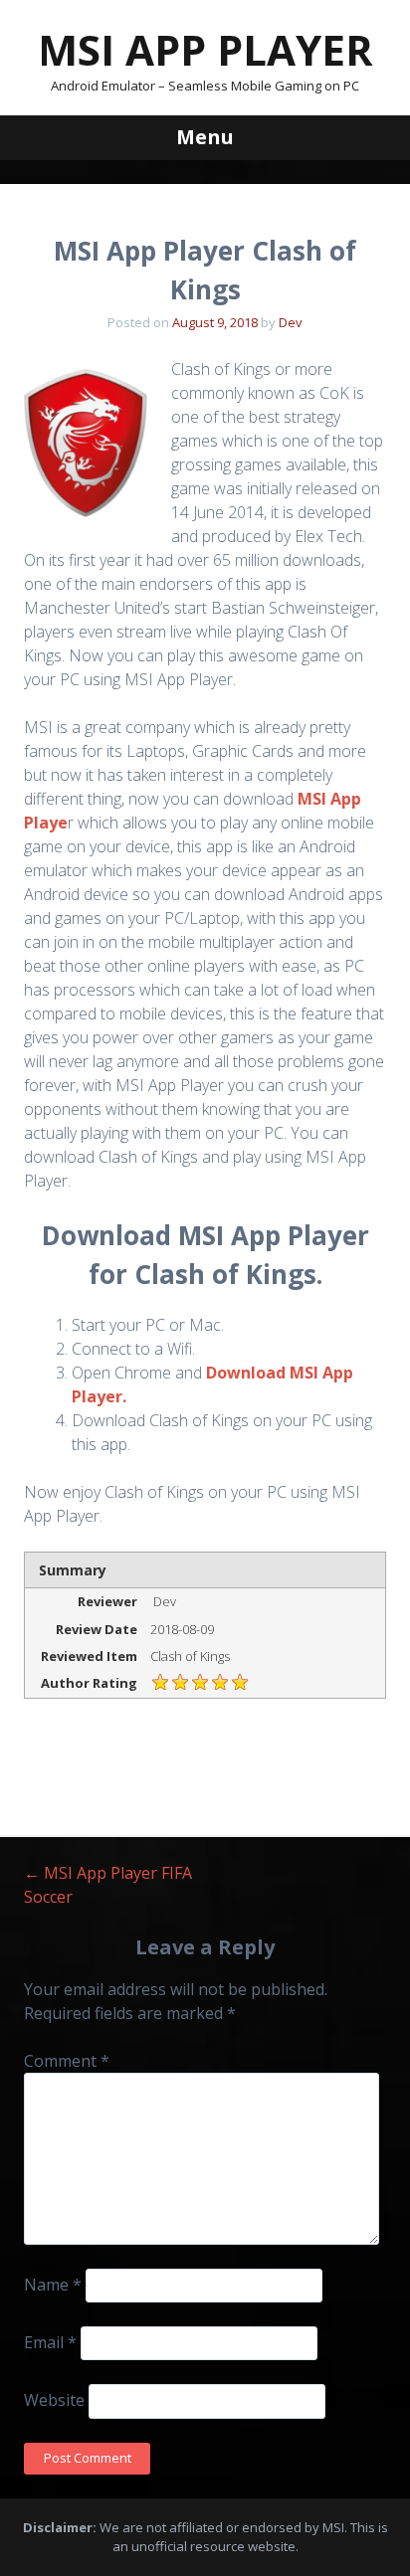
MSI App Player (205, 49)
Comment (67, 2061)
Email (50, 2342)
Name (53, 2285)
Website (54, 2400)
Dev (291, 322)
